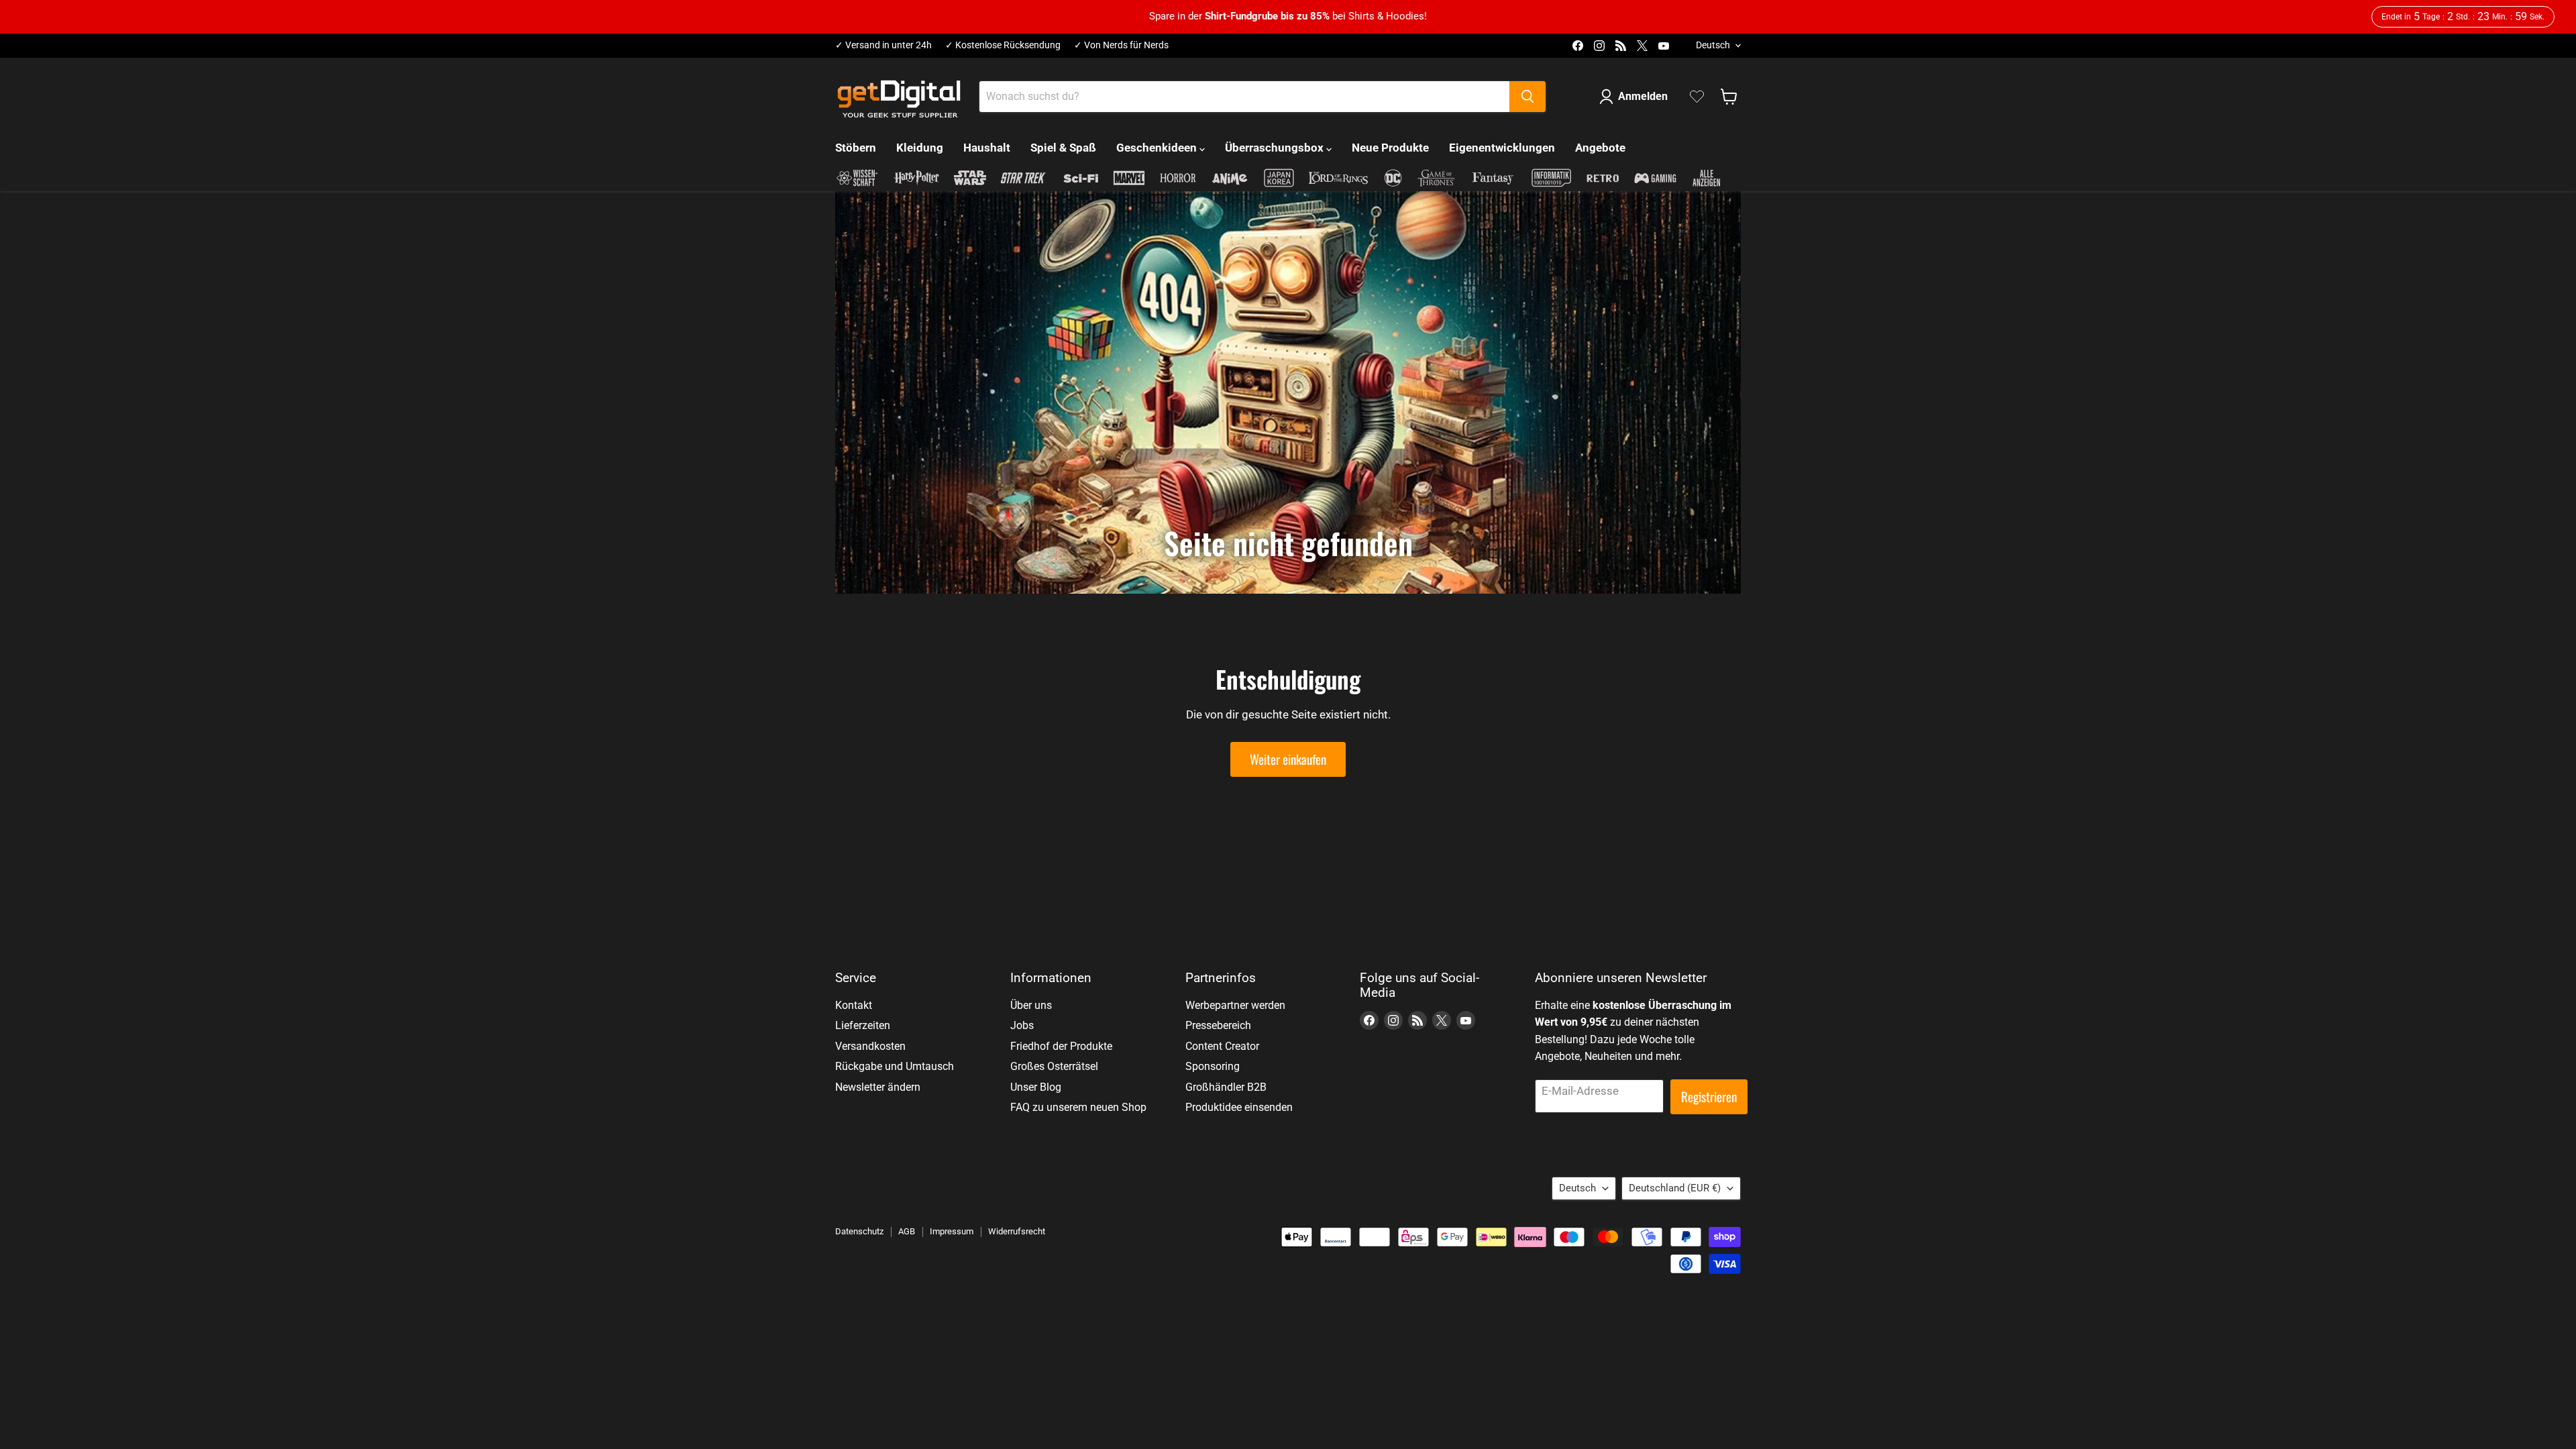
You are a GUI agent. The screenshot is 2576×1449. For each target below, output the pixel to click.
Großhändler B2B (1226, 1087)
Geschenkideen (1158, 148)
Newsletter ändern (878, 1087)
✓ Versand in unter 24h (883, 45)
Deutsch (1713, 45)
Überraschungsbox (1276, 148)
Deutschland (1675, 1188)
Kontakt (854, 1005)
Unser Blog (1036, 1087)
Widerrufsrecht (1017, 1231)
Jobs (1022, 1025)
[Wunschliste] (1697, 97)
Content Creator (1222, 1046)
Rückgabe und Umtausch (895, 1066)
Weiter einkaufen (1288, 759)
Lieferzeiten (863, 1025)
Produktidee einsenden (1239, 1107)
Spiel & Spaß (1063, 148)
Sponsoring (1213, 1066)
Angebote (1600, 148)
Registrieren (1709, 1096)
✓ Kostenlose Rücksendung (1003, 45)
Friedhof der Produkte (1061, 1046)
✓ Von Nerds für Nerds (1121, 45)
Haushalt (987, 148)
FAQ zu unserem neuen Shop (1078, 1107)
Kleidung (920, 148)
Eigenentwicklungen (1502, 148)
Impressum (952, 1231)
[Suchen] (1527, 97)
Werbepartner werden (1235, 1005)
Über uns (1031, 1005)
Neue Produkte (1390, 148)
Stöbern (856, 148)
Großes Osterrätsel (1054, 1066)
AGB (907, 1231)
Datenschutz (859, 1231)
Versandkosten (870, 1046)
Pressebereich (1218, 1025)
